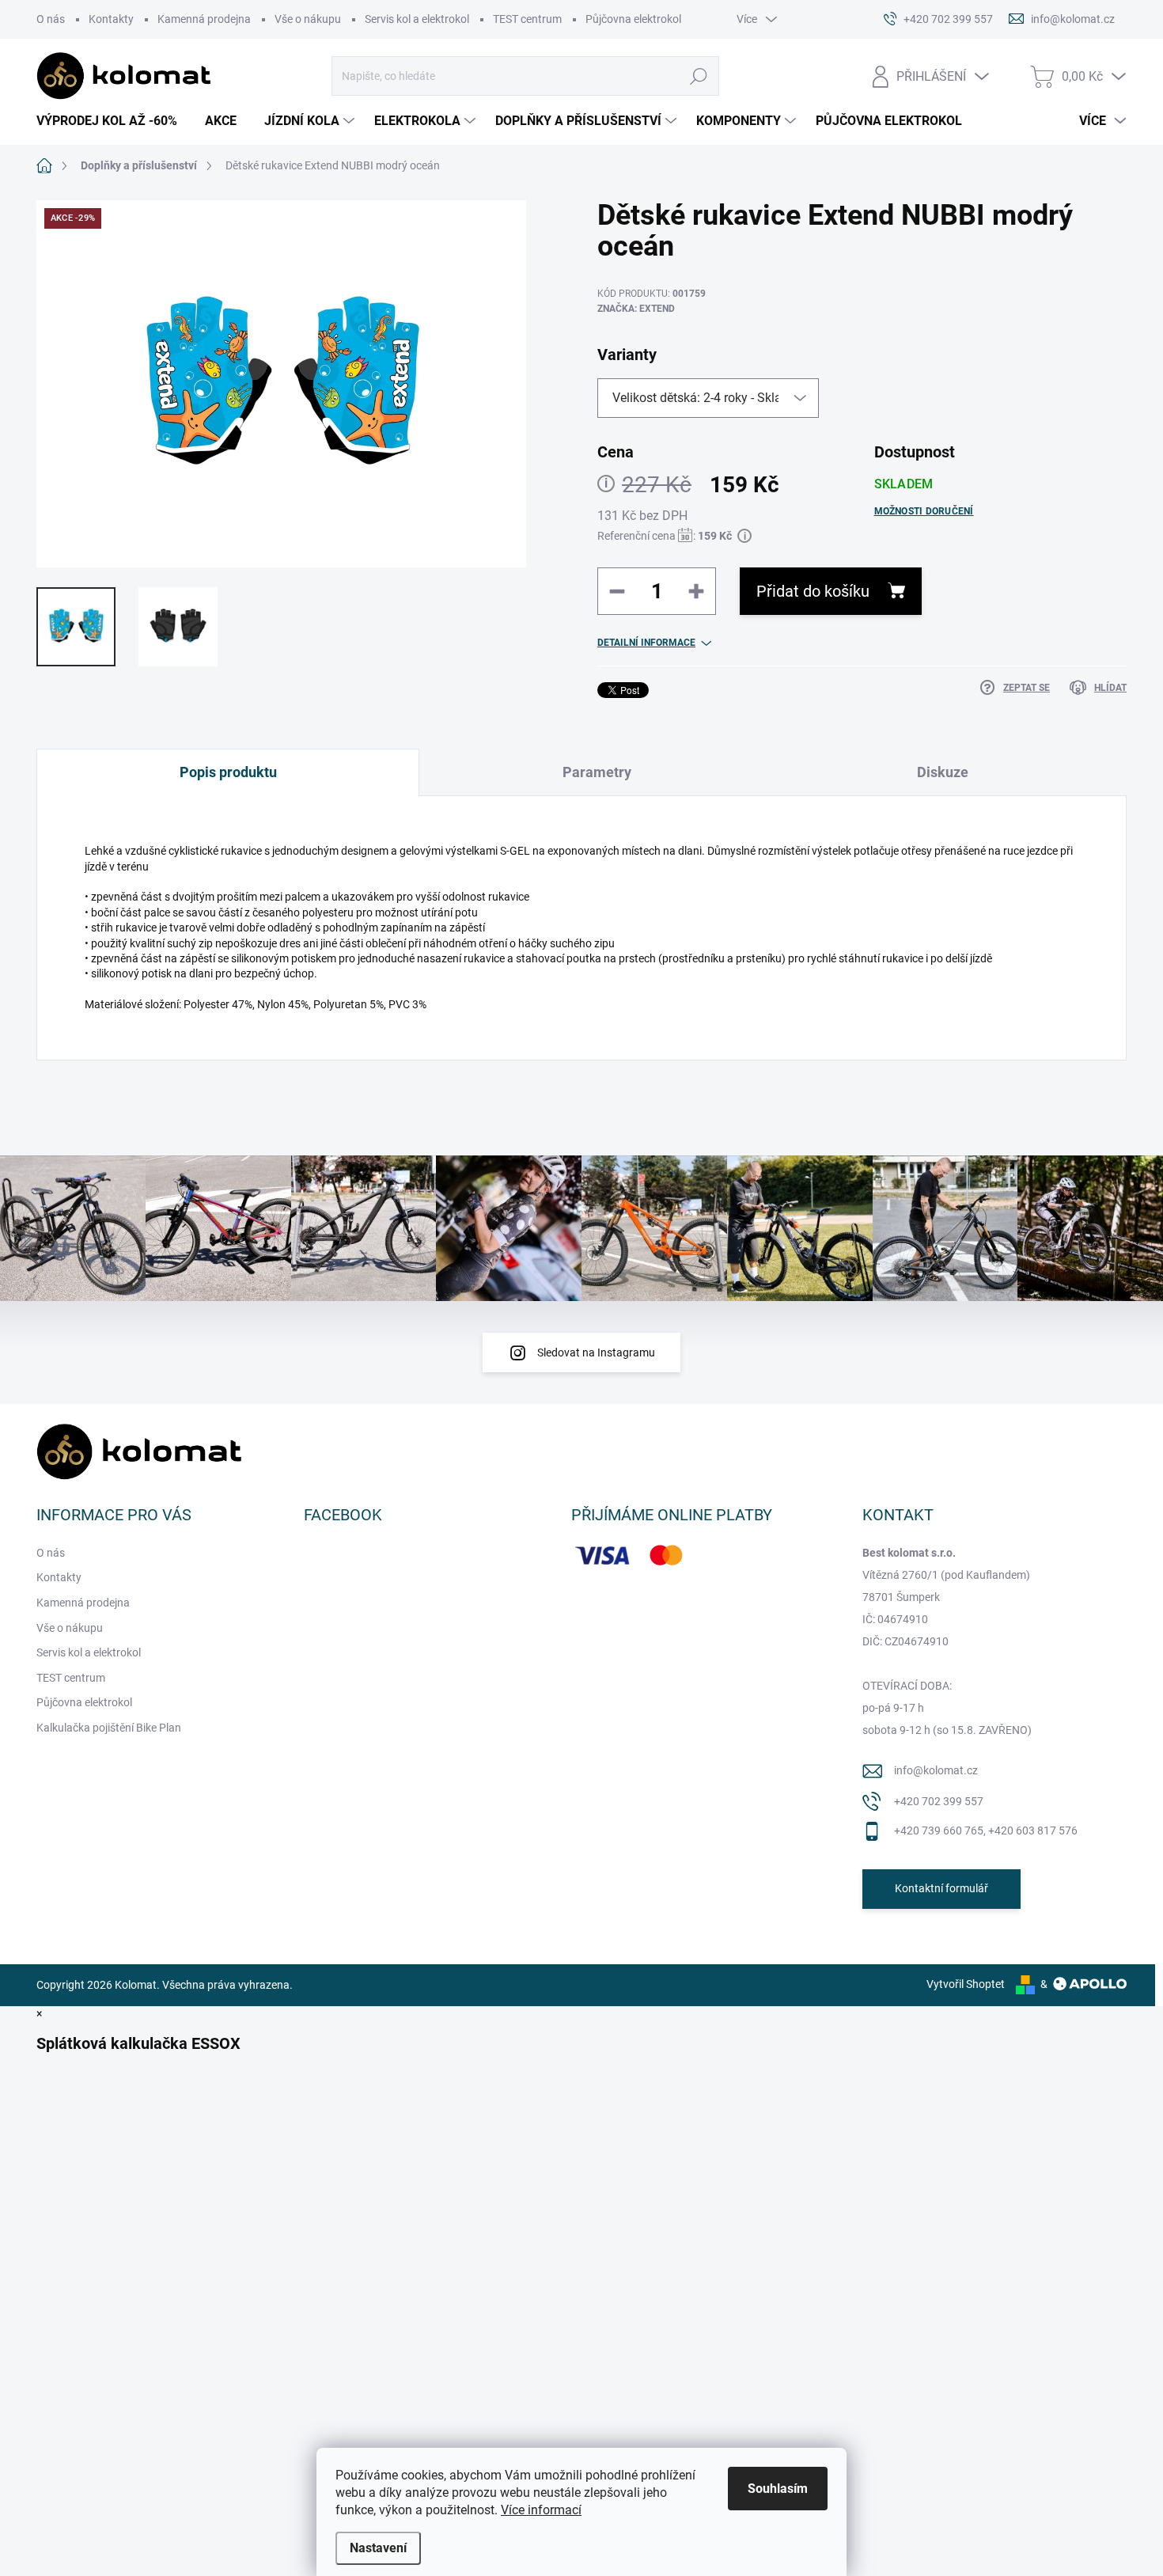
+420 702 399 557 (939, 1801)
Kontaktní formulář (941, 1888)
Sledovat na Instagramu (596, 1352)
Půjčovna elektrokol (633, 19)
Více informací (541, 2510)
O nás (51, 19)
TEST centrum (527, 19)
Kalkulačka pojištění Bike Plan (109, 1728)
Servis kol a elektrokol (417, 19)
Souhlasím (778, 2489)
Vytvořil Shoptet (966, 1984)
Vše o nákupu (308, 19)
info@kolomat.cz (936, 1770)
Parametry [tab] (597, 772)
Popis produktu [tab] (228, 772)
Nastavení (378, 2548)
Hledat (699, 76)
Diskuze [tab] (943, 772)
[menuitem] (113, 121)
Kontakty (111, 19)
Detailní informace (646, 643)
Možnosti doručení (924, 511)
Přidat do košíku (813, 591)
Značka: (636, 309)
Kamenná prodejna (204, 19)
